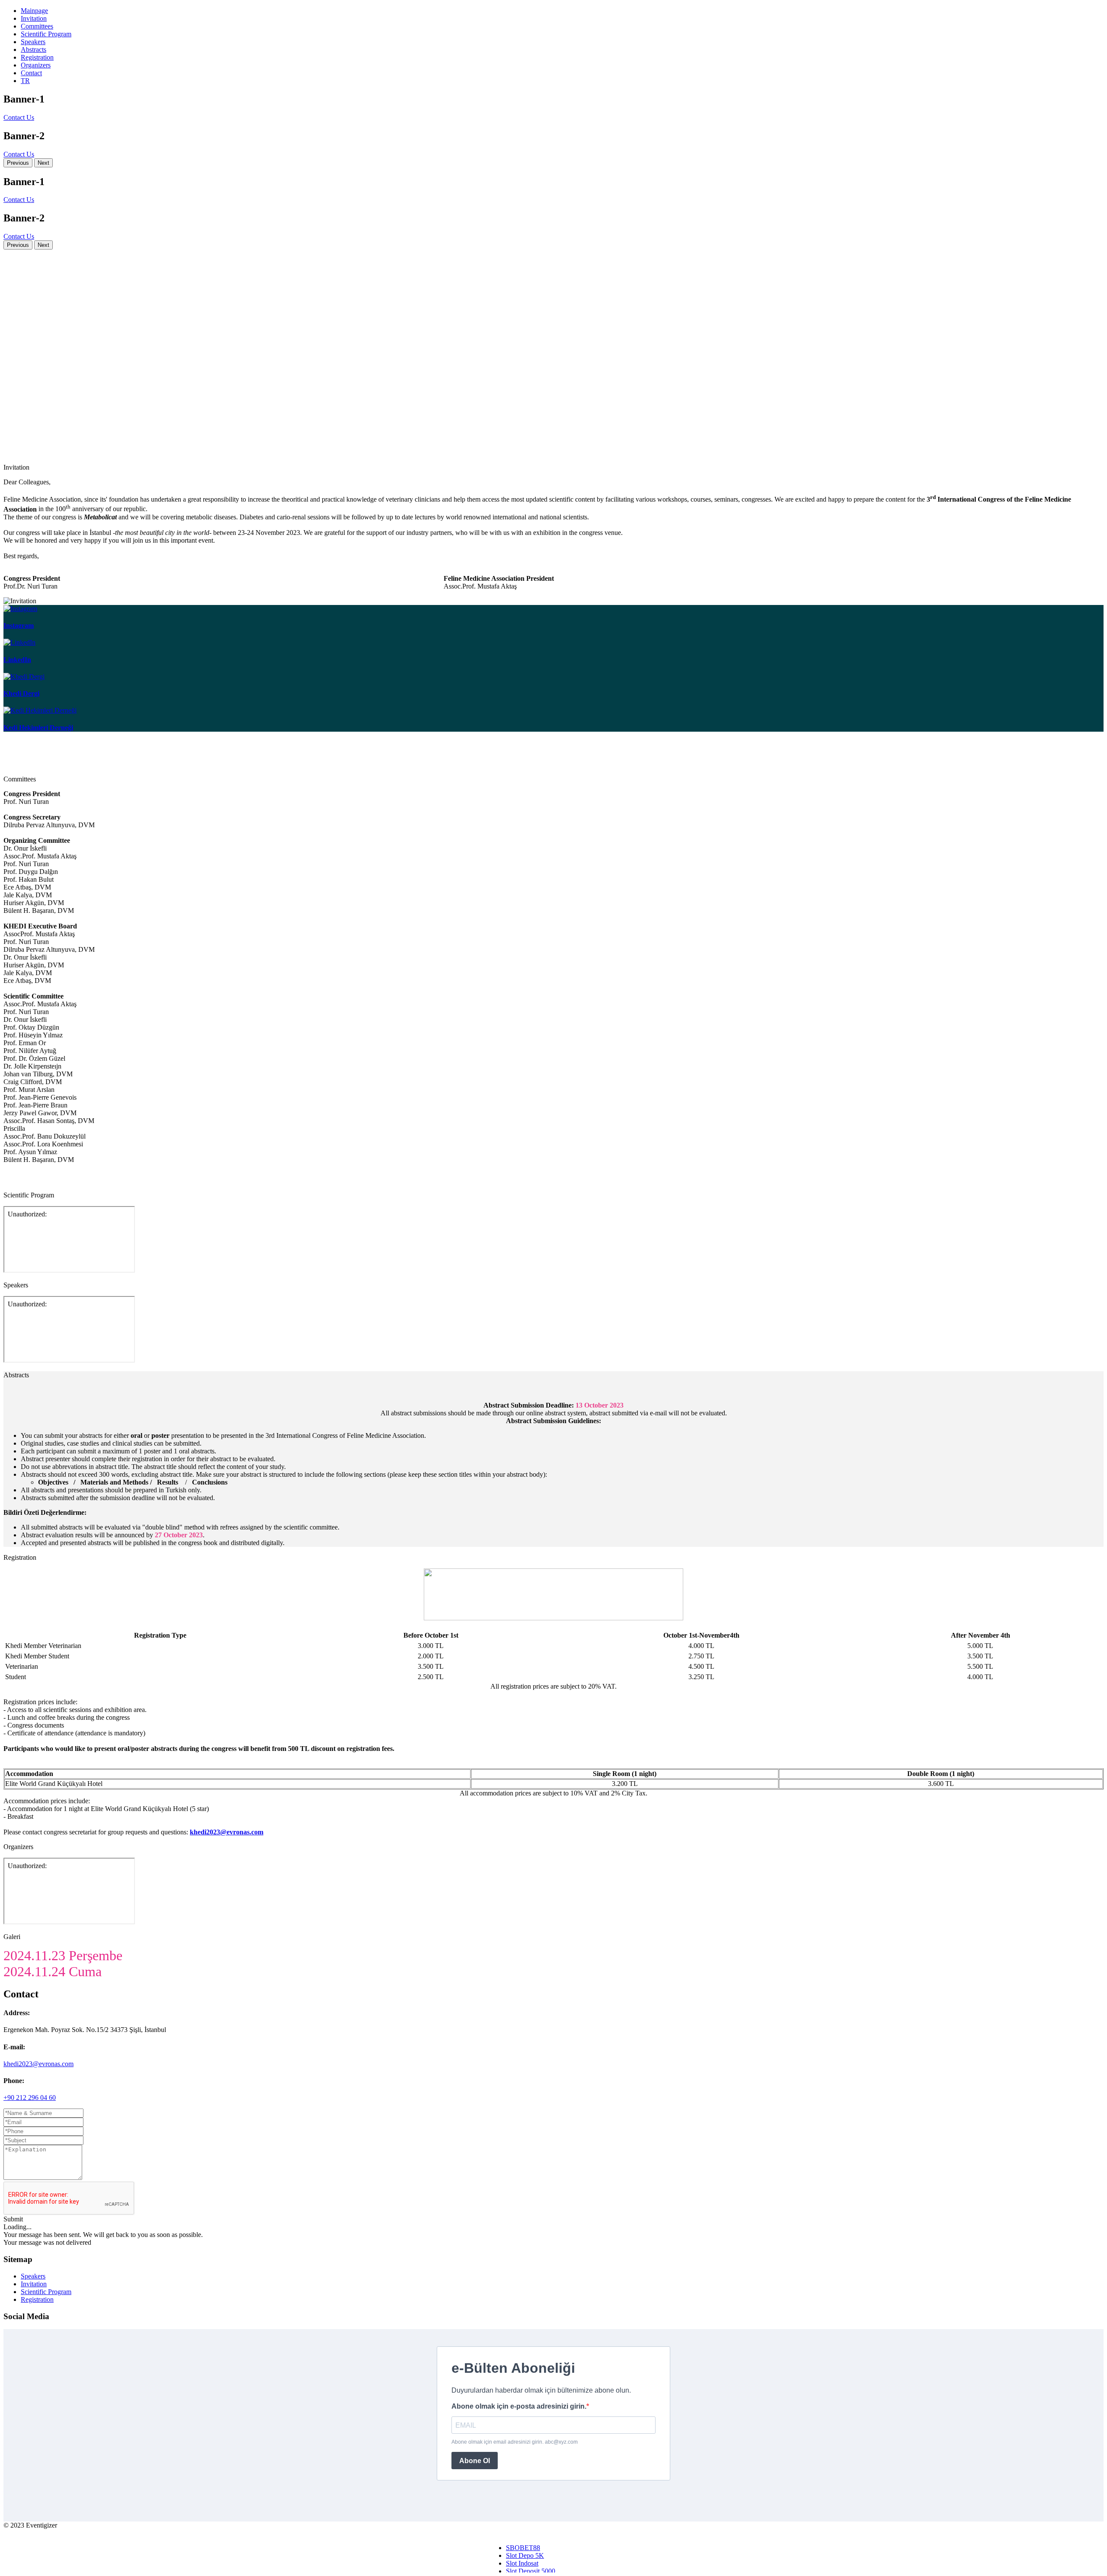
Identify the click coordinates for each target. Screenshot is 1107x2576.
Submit (13, 2219)
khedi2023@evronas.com (38, 2064)
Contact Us (19, 117)
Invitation (34, 18)
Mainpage (34, 11)
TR (25, 81)
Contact (31, 73)
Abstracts (34, 50)
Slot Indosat (522, 2563)
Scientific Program (46, 34)
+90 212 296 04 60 (30, 2098)
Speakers (33, 42)
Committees (37, 26)
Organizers (36, 65)
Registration (37, 57)
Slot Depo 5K (525, 2555)
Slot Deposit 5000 (531, 2571)
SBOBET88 (523, 2548)
